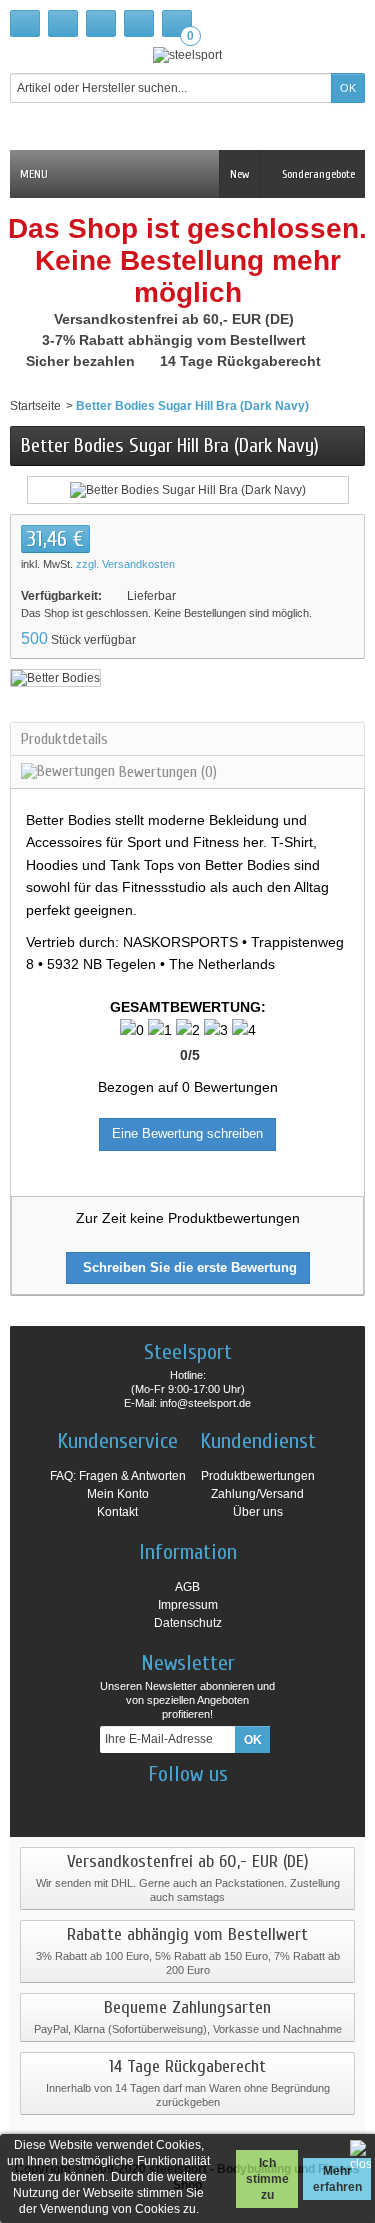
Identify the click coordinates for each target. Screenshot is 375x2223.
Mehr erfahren (337, 2179)
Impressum (188, 1605)
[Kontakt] (63, 23)
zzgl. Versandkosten (125, 564)
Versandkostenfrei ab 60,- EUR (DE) (176, 319)
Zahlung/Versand (257, 1494)
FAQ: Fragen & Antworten (118, 1476)
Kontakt (117, 1512)
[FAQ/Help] (101, 23)
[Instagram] (170, 1804)
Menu (34, 174)
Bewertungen (166, 772)
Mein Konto (118, 1494)
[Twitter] (205, 1804)
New (239, 174)
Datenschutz (188, 1623)
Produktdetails (64, 739)
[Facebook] (135, 1804)
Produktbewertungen (258, 1476)
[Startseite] (25, 23)
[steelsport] (187, 54)
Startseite (35, 406)
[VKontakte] (240, 1804)
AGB (187, 1587)
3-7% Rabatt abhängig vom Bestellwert (176, 340)
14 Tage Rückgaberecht (242, 361)
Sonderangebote (317, 174)
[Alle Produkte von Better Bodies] (55, 677)
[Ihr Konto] (139, 23)
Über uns (258, 1512)
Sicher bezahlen (82, 361)
